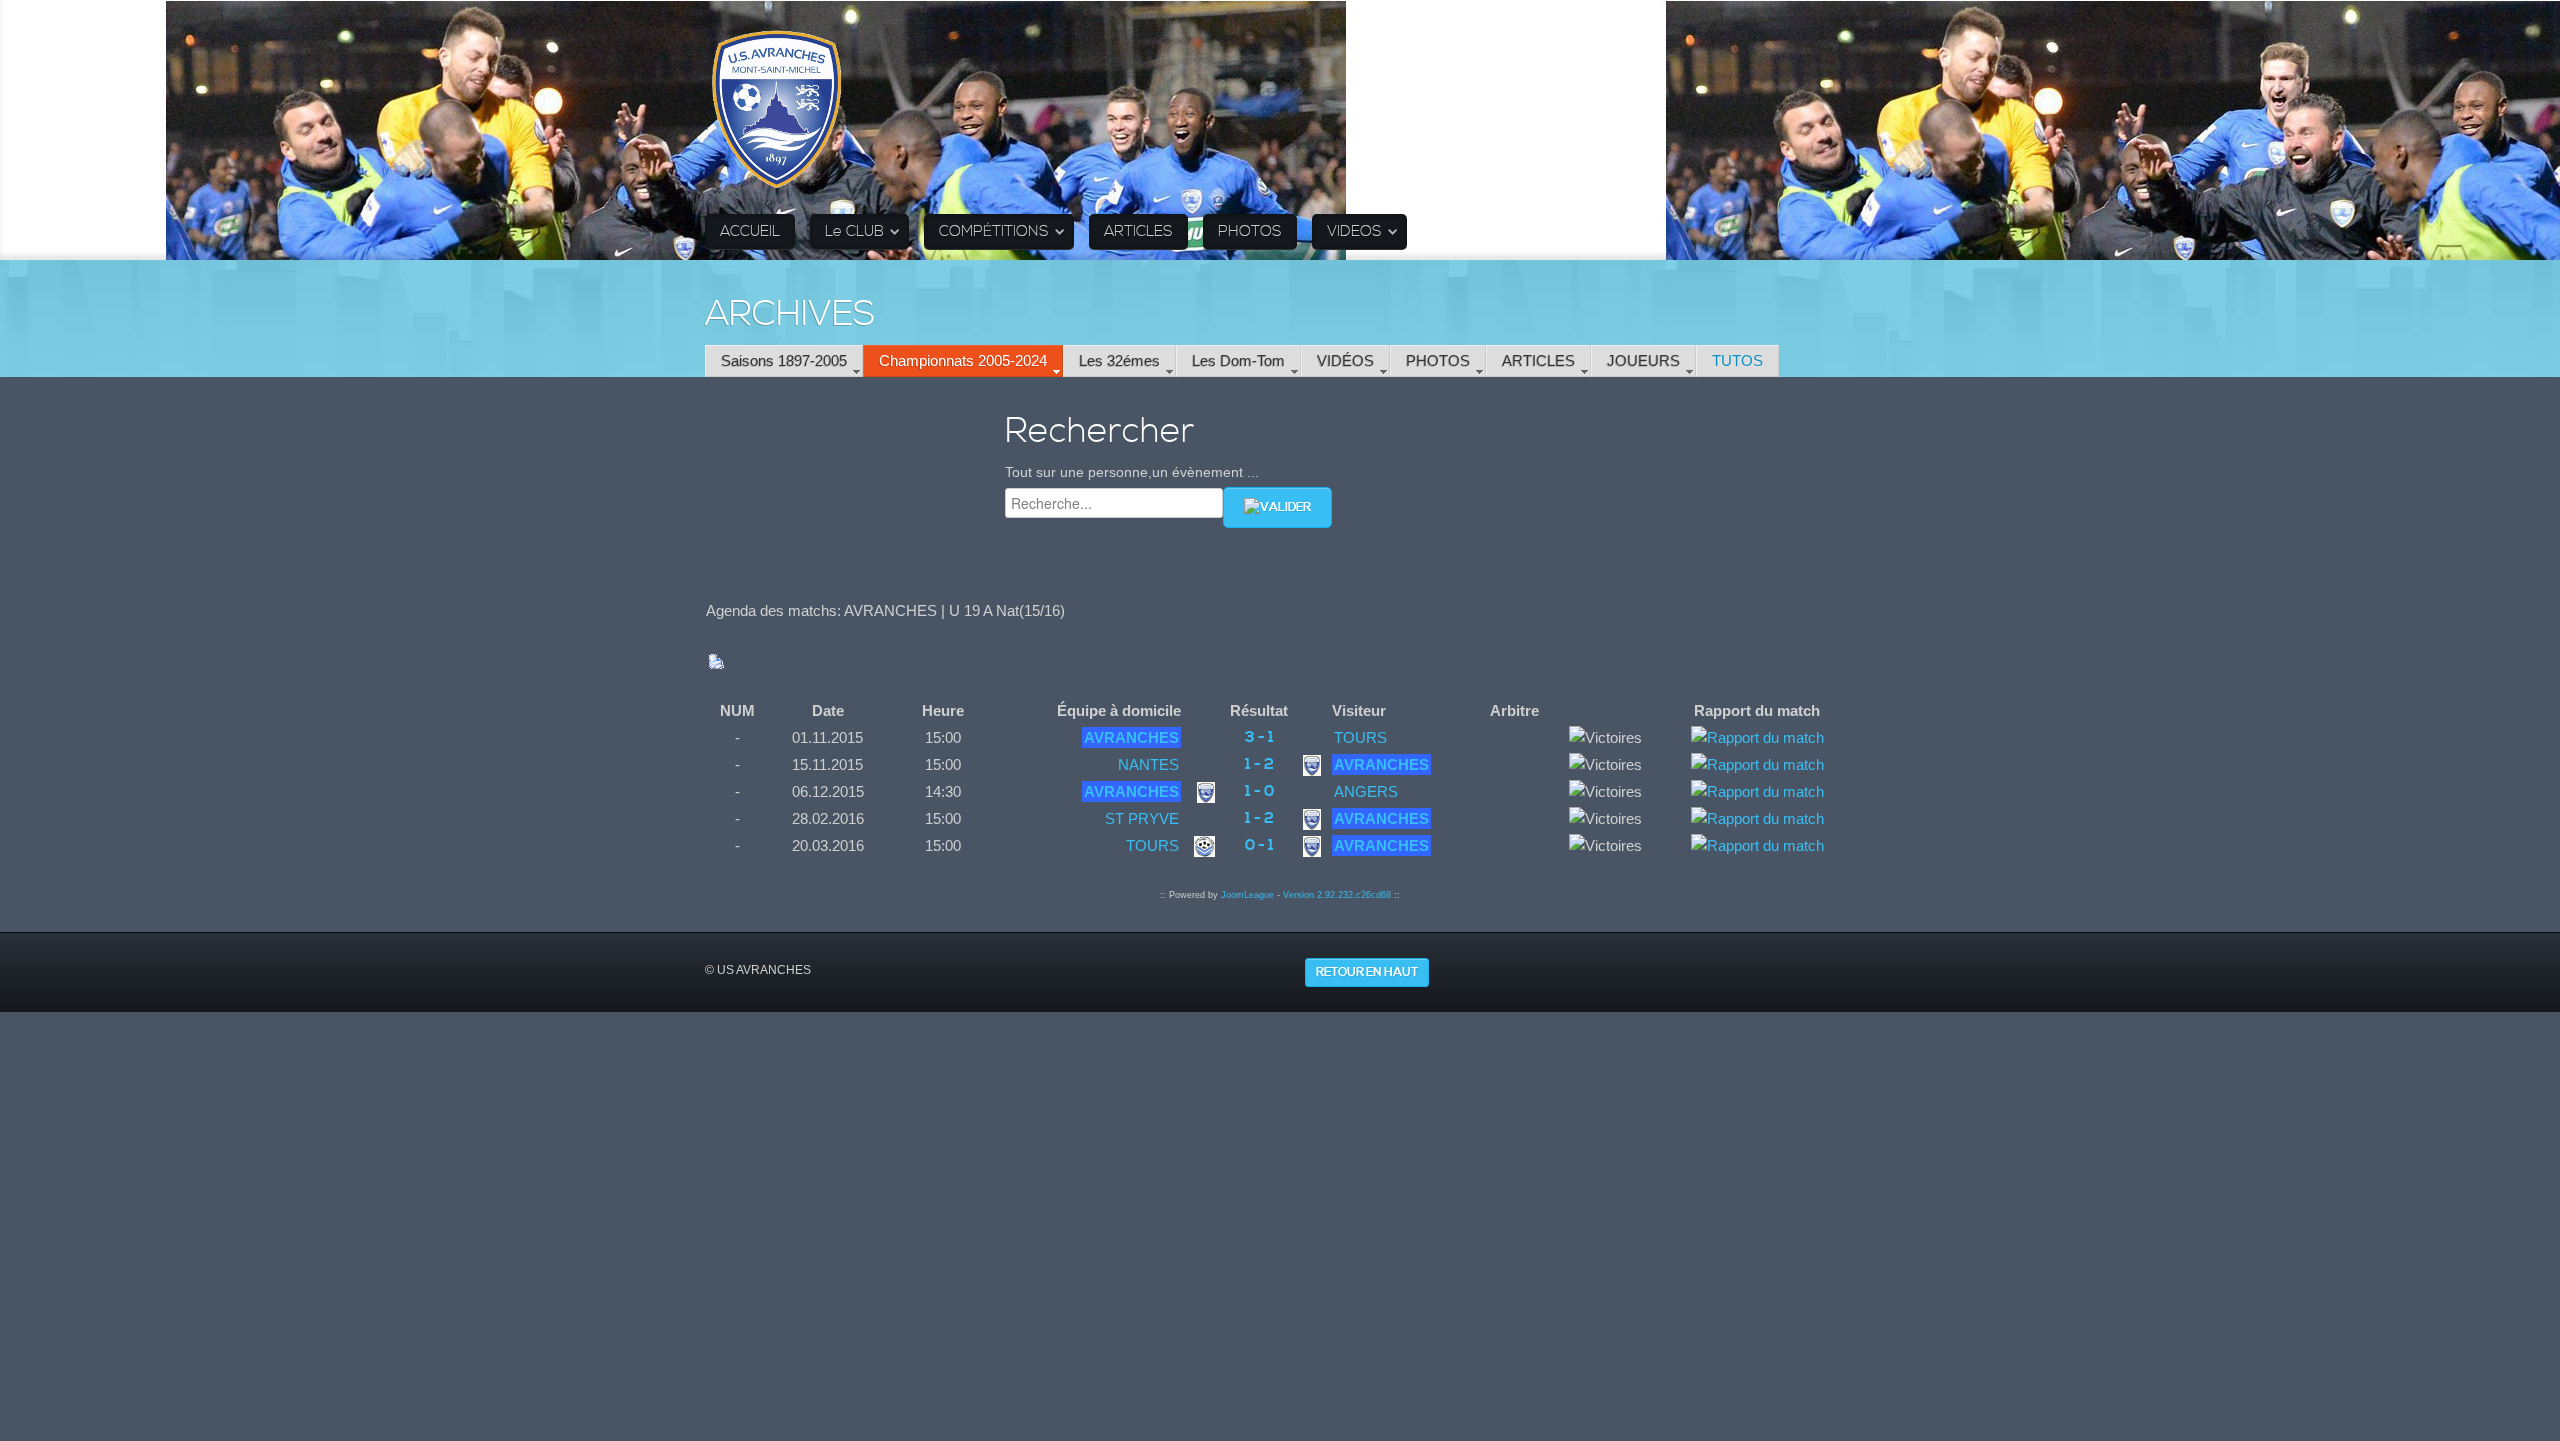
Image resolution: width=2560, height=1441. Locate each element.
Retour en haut (1367, 972)
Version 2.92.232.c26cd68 (1337, 895)
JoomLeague (1247, 895)
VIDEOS (1354, 231)
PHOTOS (1250, 231)
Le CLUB (854, 231)
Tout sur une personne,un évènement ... (1132, 472)
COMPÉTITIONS (994, 231)
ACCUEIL (750, 231)
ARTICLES (1138, 231)
